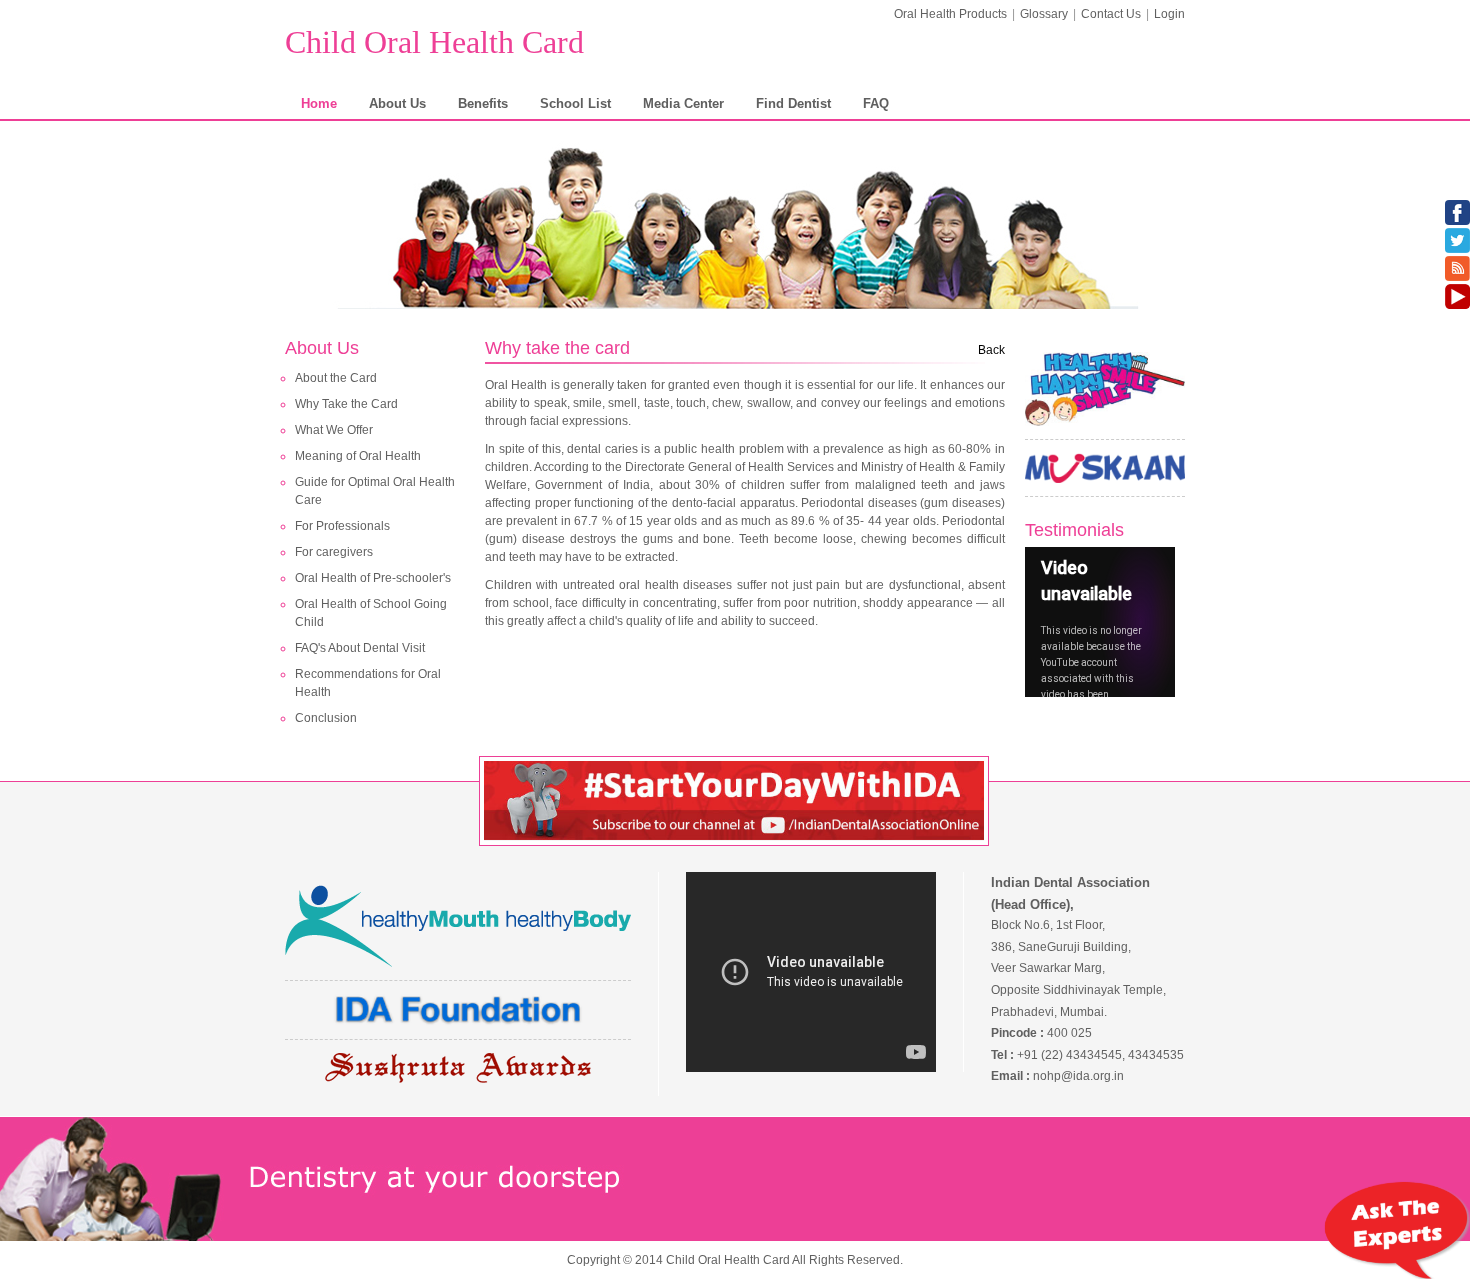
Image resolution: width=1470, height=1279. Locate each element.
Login (1169, 14)
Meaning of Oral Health (358, 456)
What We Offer (334, 430)
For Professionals (342, 526)
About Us (397, 103)
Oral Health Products (950, 14)
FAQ (876, 103)
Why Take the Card (346, 404)
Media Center (683, 103)
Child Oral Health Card (434, 42)
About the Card (336, 378)
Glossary (1044, 14)
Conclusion (326, 718)
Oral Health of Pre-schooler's (373, 578)
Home (319, 103)
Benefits (483, 103)
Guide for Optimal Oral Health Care (375, 491)
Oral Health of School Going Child (371, 613)
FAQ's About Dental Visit (360, 648)
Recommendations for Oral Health (368, 683)
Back (991, 350)
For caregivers (334, 552)
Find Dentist (793, 103)
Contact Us (1111, 14)
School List (575, 103)
